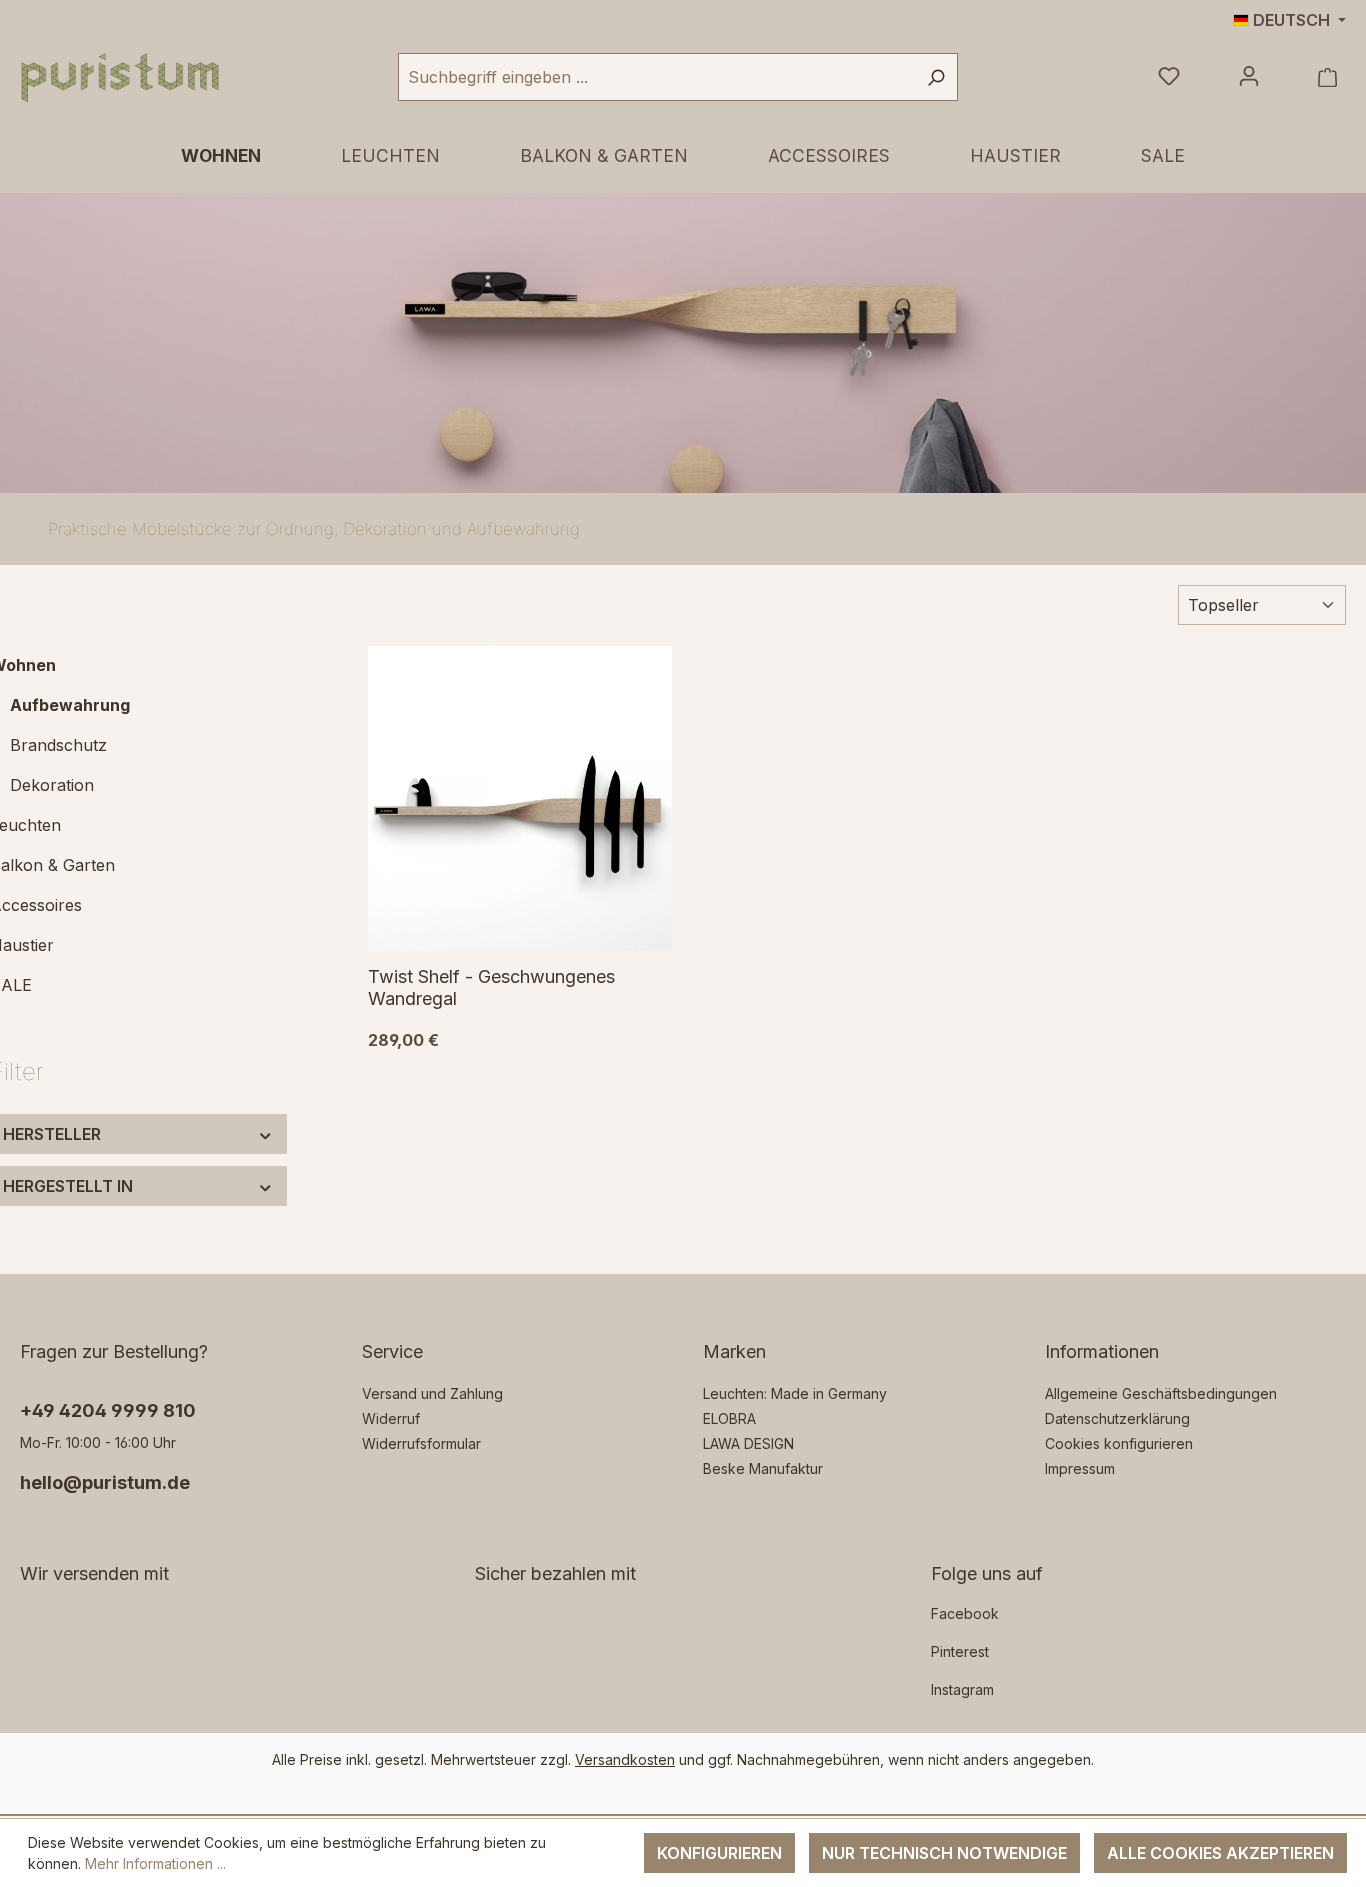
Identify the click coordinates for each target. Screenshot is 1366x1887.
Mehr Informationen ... (155, 1863)
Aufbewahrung (70, 705)
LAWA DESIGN (748, 1443)
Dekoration (52, 785)
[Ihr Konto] (1249, 77)
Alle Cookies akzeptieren (1220, 1853)
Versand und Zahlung (432, 1393)
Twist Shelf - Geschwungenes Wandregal (491, 987)
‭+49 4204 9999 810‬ (108, 1410)
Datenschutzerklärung (1117, 1418)
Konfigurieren (719, 1853)
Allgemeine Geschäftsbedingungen (1161, 1393)
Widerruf (391, 1418)
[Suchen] (936, 77)
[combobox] (656, 77)
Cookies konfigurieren (1119, 1443)
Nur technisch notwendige (944, 1853)
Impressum (1080, 1468)
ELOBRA (729, 1418)
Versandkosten (625, 1759)
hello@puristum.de (105, 1482)
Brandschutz (58, 745)
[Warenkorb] (1327, 77)
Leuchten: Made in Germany (795, 1393)
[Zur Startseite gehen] (120, 77)
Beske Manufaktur (763, 1468)
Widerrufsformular (421, 1443)
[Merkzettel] (1169, 77)
